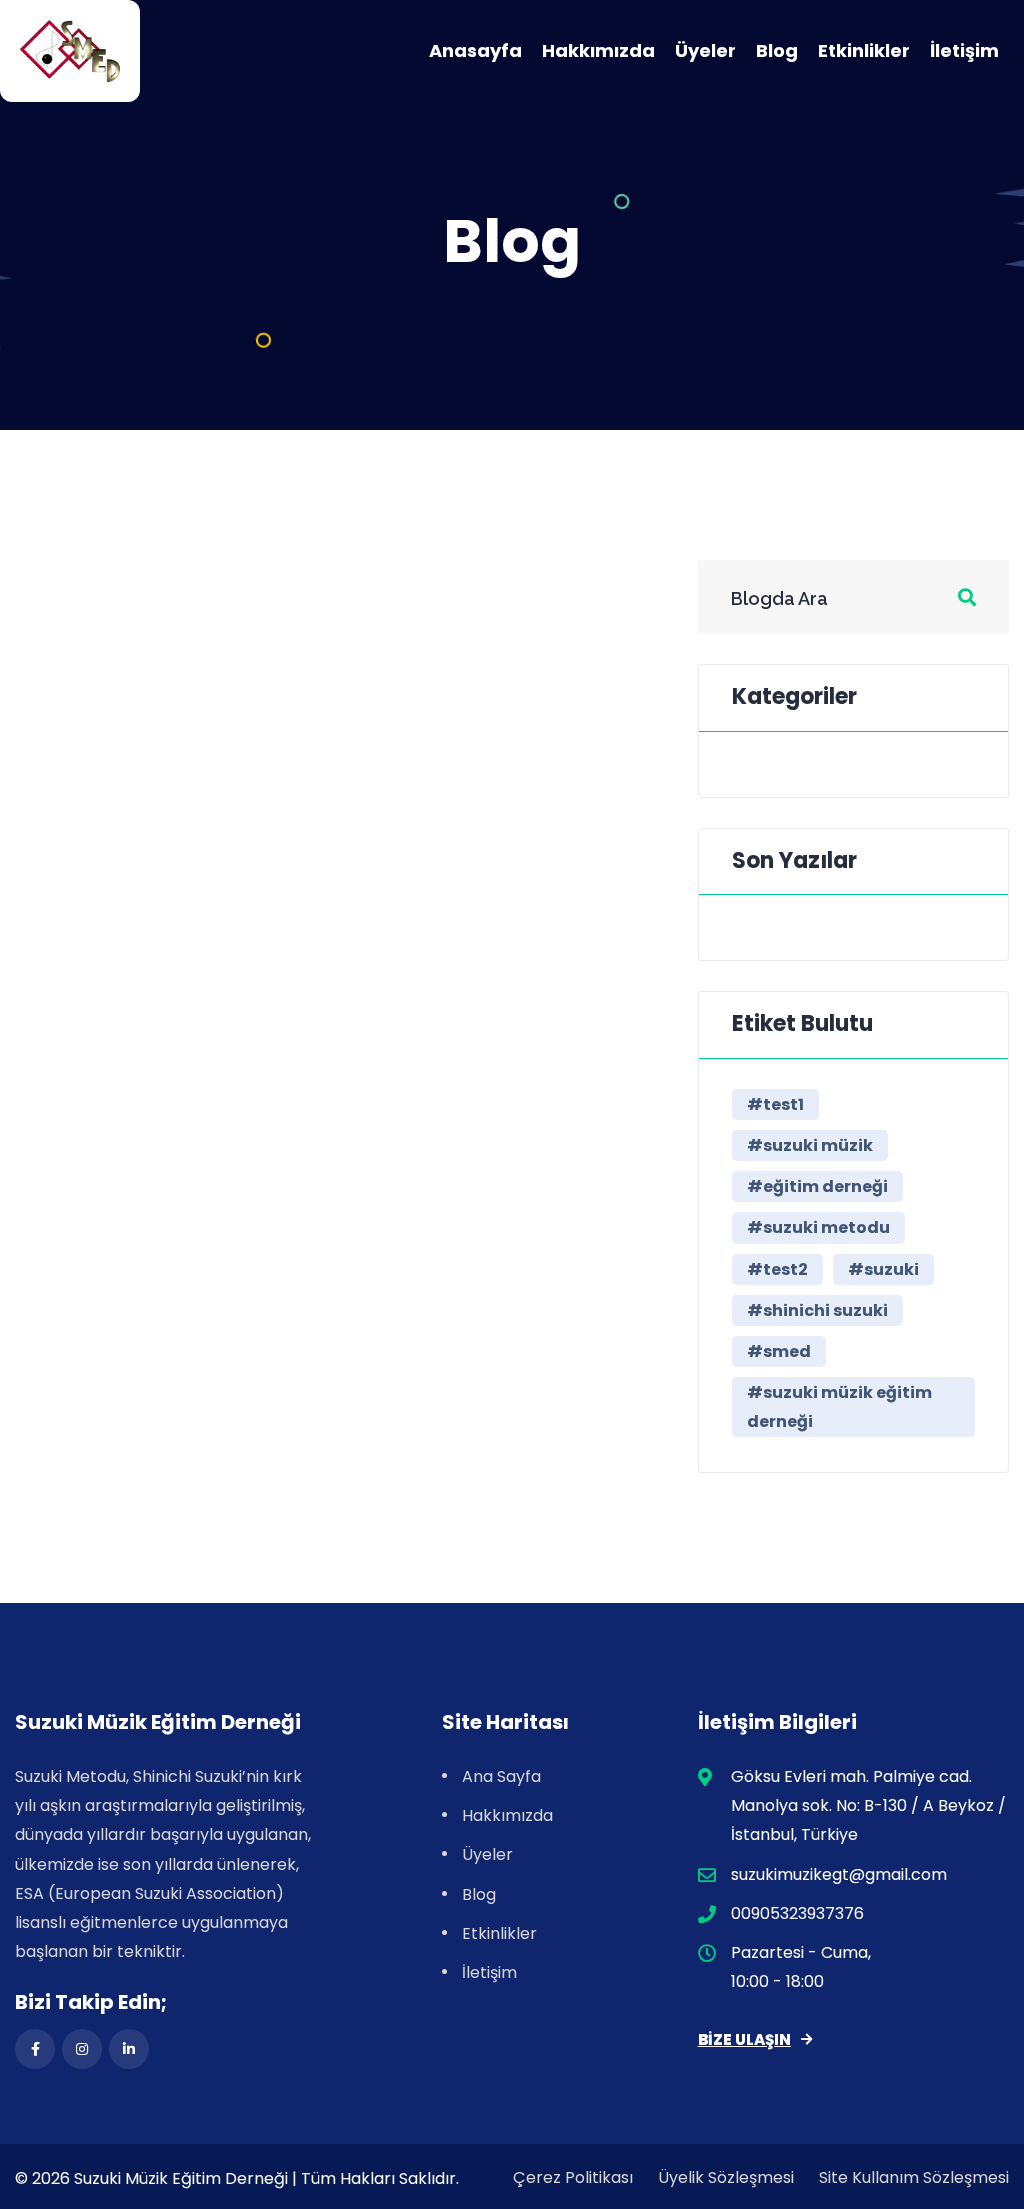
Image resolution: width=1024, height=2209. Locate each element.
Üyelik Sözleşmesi (726, 2177)
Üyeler (705, 50)
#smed (779, 1351)
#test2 (777, 1269)
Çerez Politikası (573, 2177)
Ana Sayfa (501, 1776)
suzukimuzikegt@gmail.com (839, 1874)
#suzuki (883, 1269)
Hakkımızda (598, 50)
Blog (777, 50)
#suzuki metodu (818, 1227)
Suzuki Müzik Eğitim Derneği (181, 2178)
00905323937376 (797, 1913)
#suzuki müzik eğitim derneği (839, 1407)
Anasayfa (475, 50)
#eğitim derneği (817, 1186)
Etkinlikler (864, 50)
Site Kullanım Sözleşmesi (914, 2177)
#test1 (775, 1104)
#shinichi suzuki (817, 1310)
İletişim (964, 50)
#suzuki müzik (810, 1145)
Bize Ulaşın (744, 2039)
